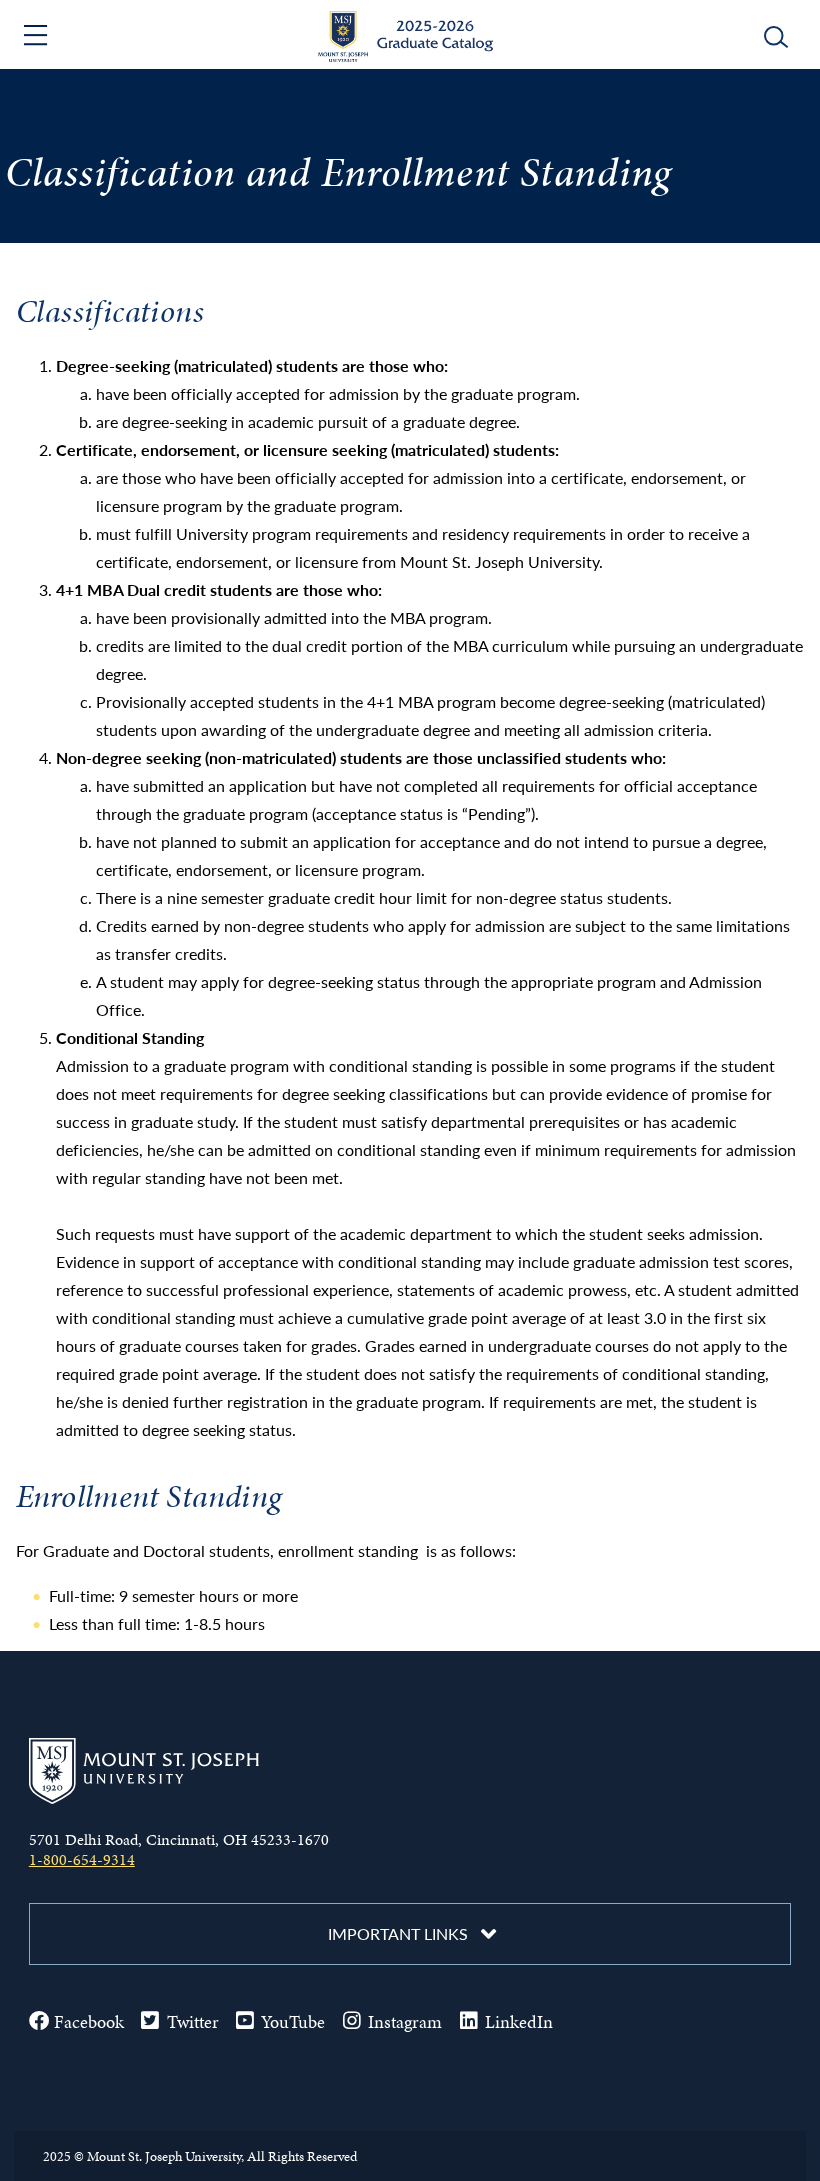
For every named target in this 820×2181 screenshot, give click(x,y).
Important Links (398, 1933)
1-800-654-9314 (82, 1859)
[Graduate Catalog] (410, 55)
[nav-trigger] (38, 35)
